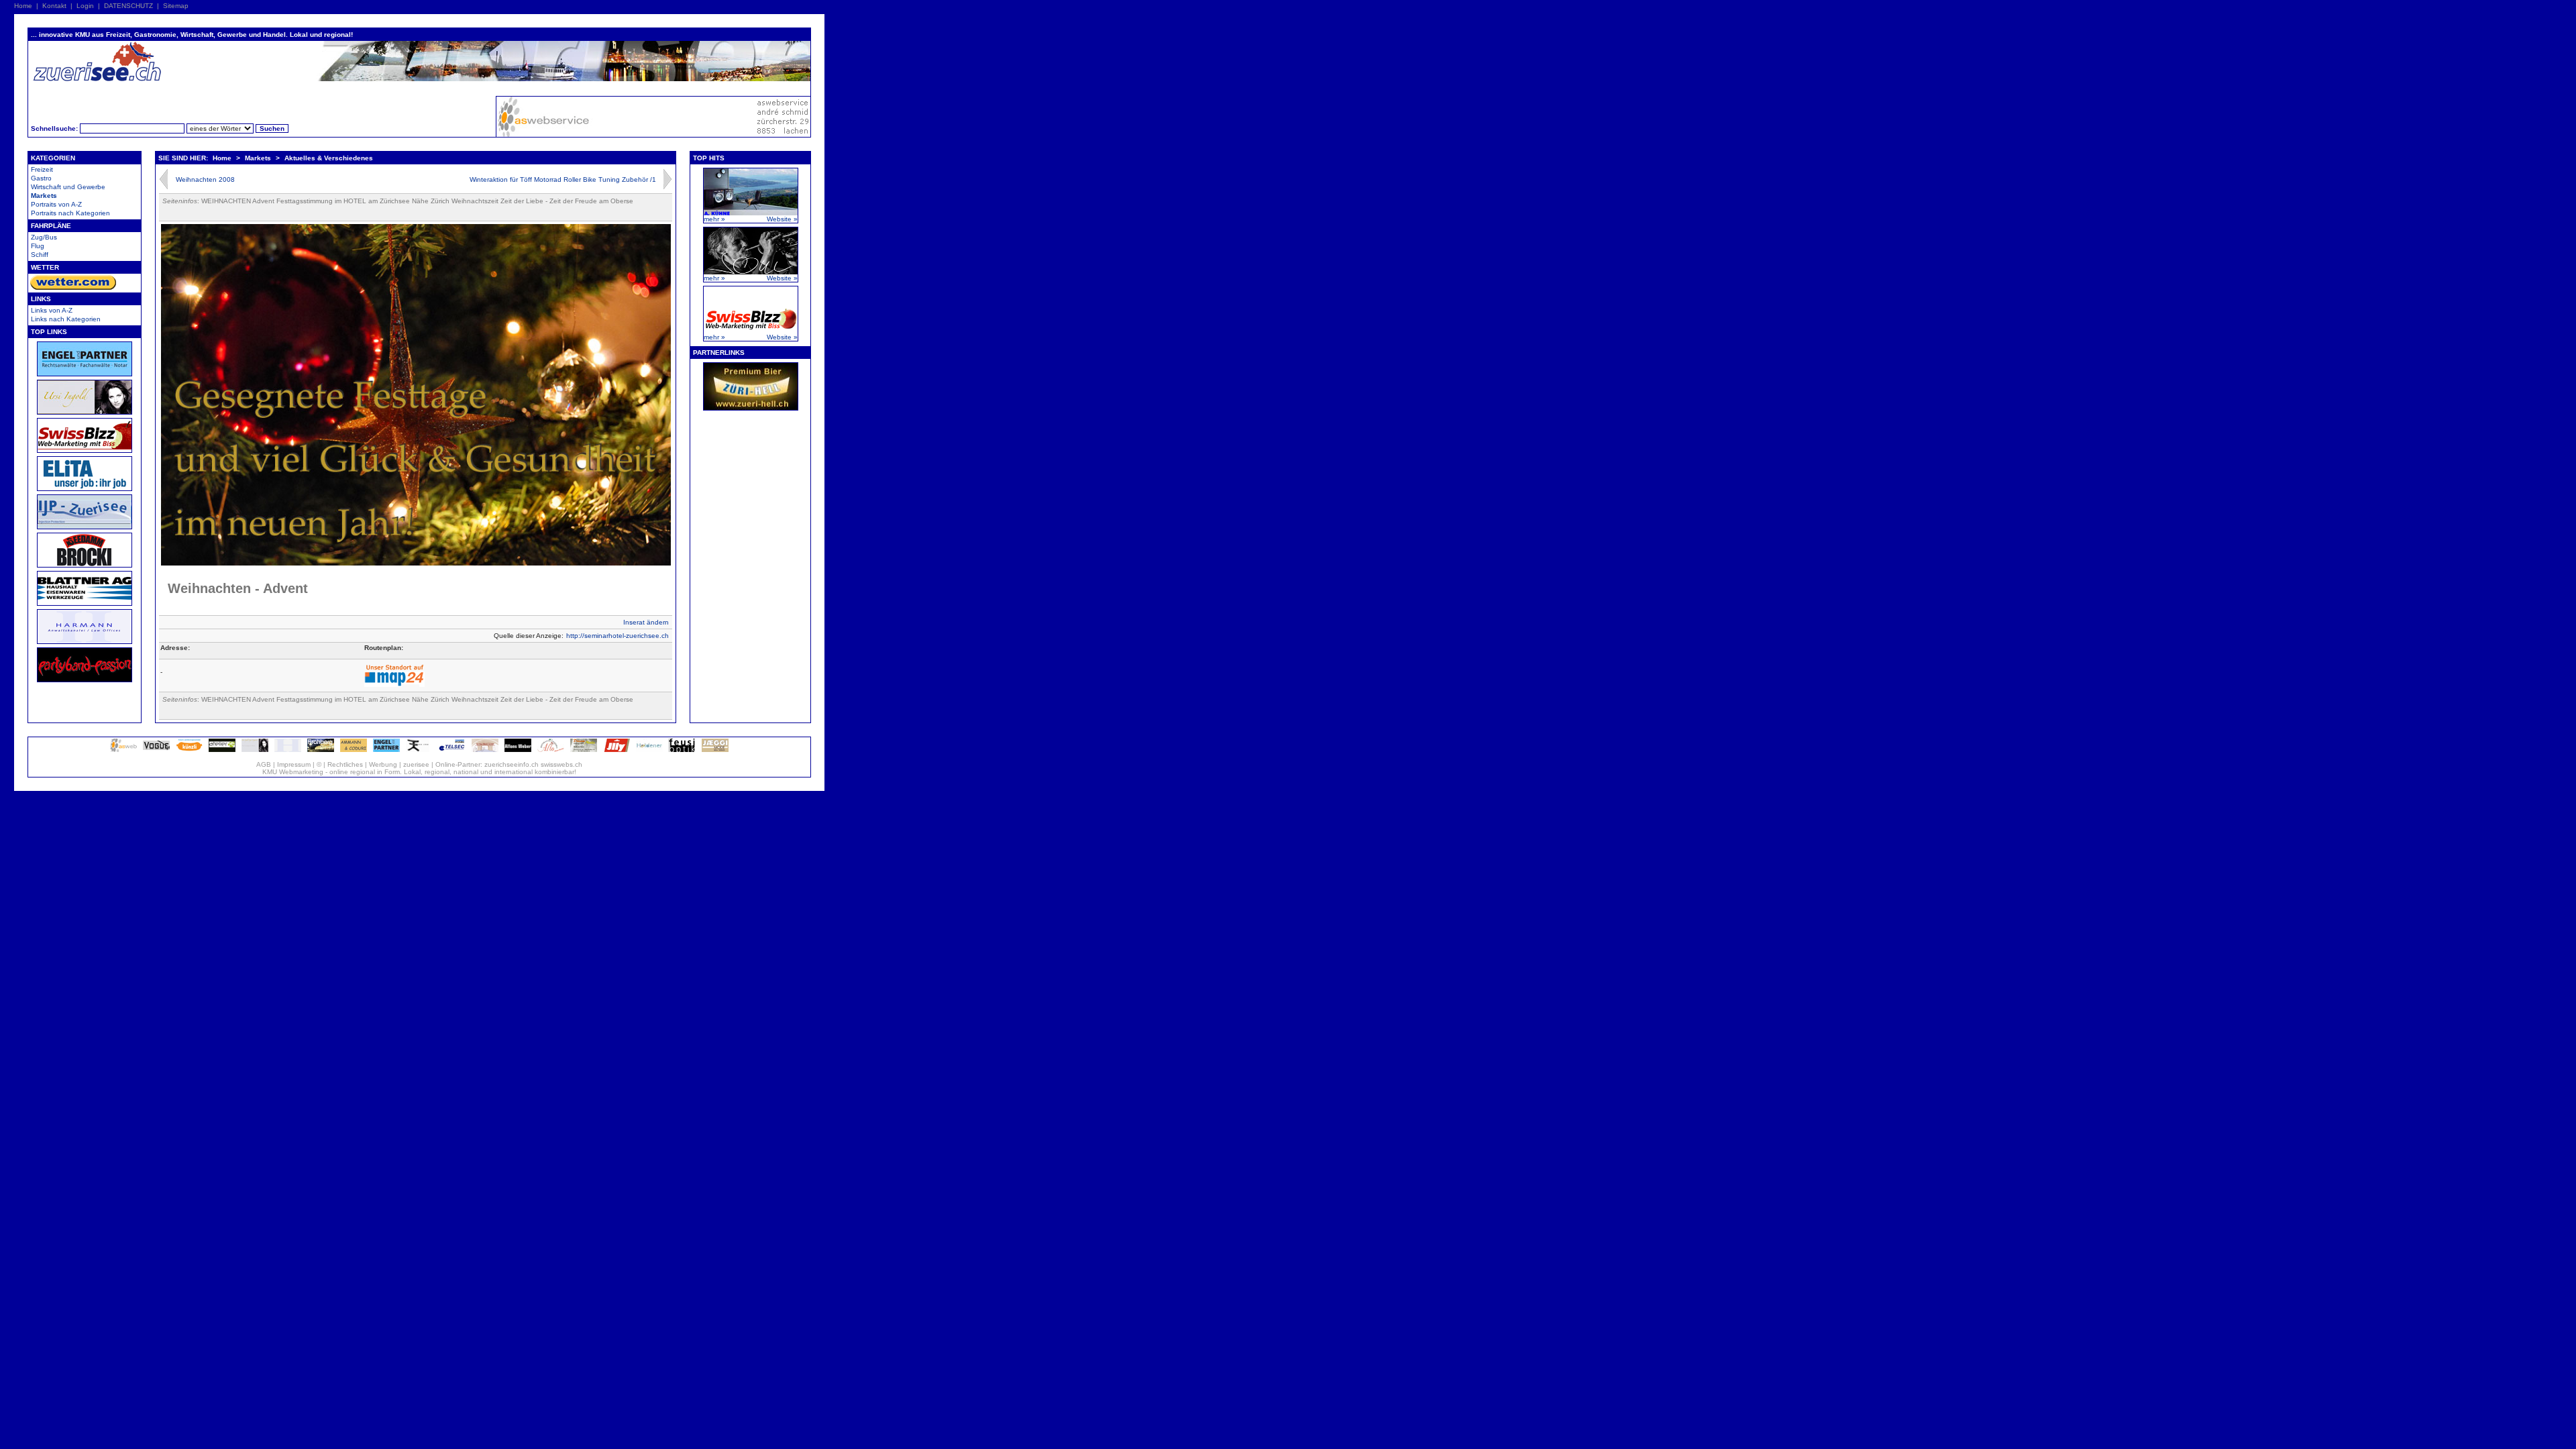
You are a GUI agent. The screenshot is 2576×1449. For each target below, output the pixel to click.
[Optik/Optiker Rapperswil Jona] (682, 750)
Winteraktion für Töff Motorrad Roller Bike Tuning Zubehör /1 (563, 179)
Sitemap (176, 6)
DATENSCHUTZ (128, 6)
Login (85, 6)
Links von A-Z (52, 310)
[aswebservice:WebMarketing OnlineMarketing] (123, 750)
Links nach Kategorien (66, 319)
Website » (782, 219)
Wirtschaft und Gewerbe (68, 187)
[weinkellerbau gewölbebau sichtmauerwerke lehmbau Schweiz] (485, 750)
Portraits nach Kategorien (70, 213)
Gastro (41, 178)
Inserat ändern (646, 622)
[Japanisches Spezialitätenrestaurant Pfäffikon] (419, 750)
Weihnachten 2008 (205, 179)
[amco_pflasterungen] (354, 750)
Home (23, 6)
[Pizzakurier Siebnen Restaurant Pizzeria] (551, 750)
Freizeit (42, 169)
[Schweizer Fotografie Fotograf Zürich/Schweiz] (518, 750)
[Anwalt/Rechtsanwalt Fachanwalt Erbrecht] (288, 750)
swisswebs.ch (561, 764)
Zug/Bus (44, 237)
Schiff (40, 255)
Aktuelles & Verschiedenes (329, 158)
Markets (44, 196)
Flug (38, 246)
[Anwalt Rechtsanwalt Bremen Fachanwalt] (386, 750)
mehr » (714, 219)
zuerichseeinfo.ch (512, 764)
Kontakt (54, 6)
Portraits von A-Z (56, 204)
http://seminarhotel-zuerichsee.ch (618, 636)
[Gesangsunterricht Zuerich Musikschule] (255, 750)
